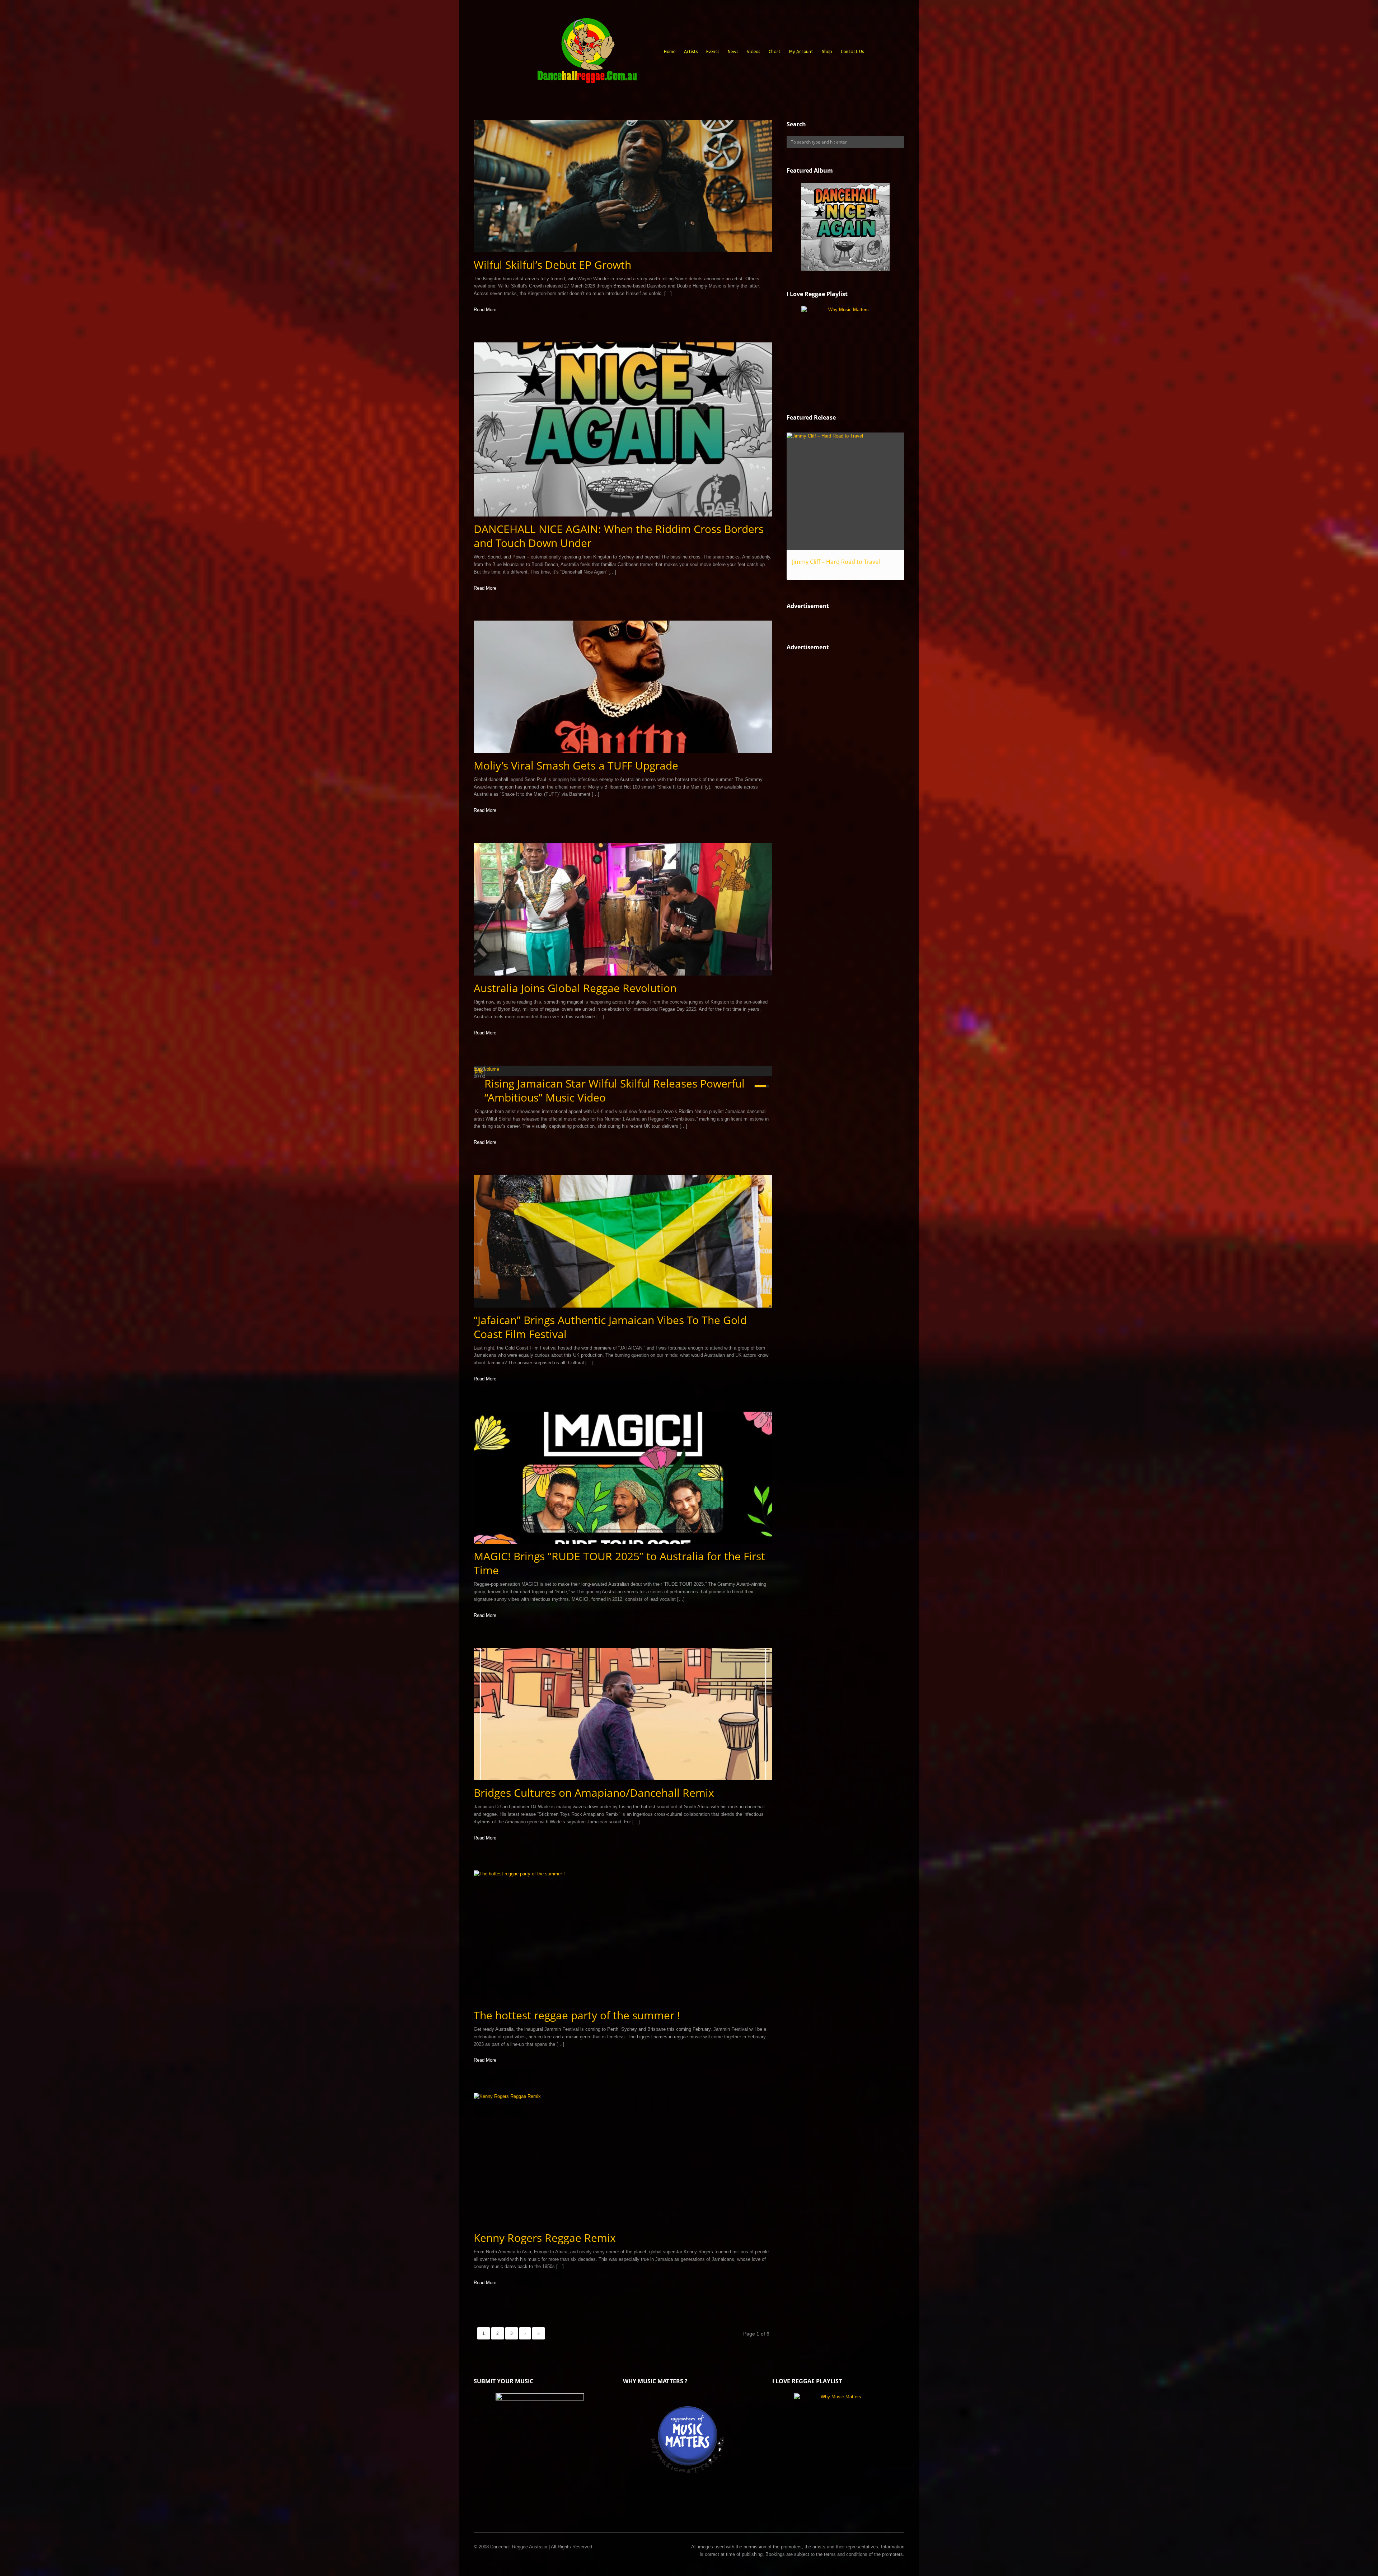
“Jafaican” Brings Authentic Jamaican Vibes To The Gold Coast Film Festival (610, 1327)
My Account (801, 52)
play (479, 1071)
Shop (827, 52)
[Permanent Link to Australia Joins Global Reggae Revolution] (623, 909)
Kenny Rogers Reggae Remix (545, 2238)
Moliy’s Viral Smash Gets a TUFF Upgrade (576, 765)
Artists (691, 52)
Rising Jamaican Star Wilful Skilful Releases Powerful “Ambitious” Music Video (615, 1090)
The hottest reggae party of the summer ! (577, 2015)
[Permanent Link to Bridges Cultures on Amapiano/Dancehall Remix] (623, 1714)
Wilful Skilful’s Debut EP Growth (552, 265)
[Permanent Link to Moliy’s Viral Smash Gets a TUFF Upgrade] (623, 687)
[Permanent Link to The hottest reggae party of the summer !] (623, 1937)
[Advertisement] (840, 781)
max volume (486, 1069)
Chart (775, 52)
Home (670, 52)
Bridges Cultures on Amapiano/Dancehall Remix (594, 1793)
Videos (753, 52)
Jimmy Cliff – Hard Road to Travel (836, 562)
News (733, 52)
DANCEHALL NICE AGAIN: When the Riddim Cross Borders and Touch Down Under (619, 536)
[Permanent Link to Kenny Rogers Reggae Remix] (623, 2159)
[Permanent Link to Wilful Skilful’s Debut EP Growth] (623, 186)
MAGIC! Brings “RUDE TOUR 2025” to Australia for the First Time (619, 1563)
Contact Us (852, 52)
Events (713, 52)
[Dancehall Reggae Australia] (587, 53)
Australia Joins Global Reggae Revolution (575, 988)
